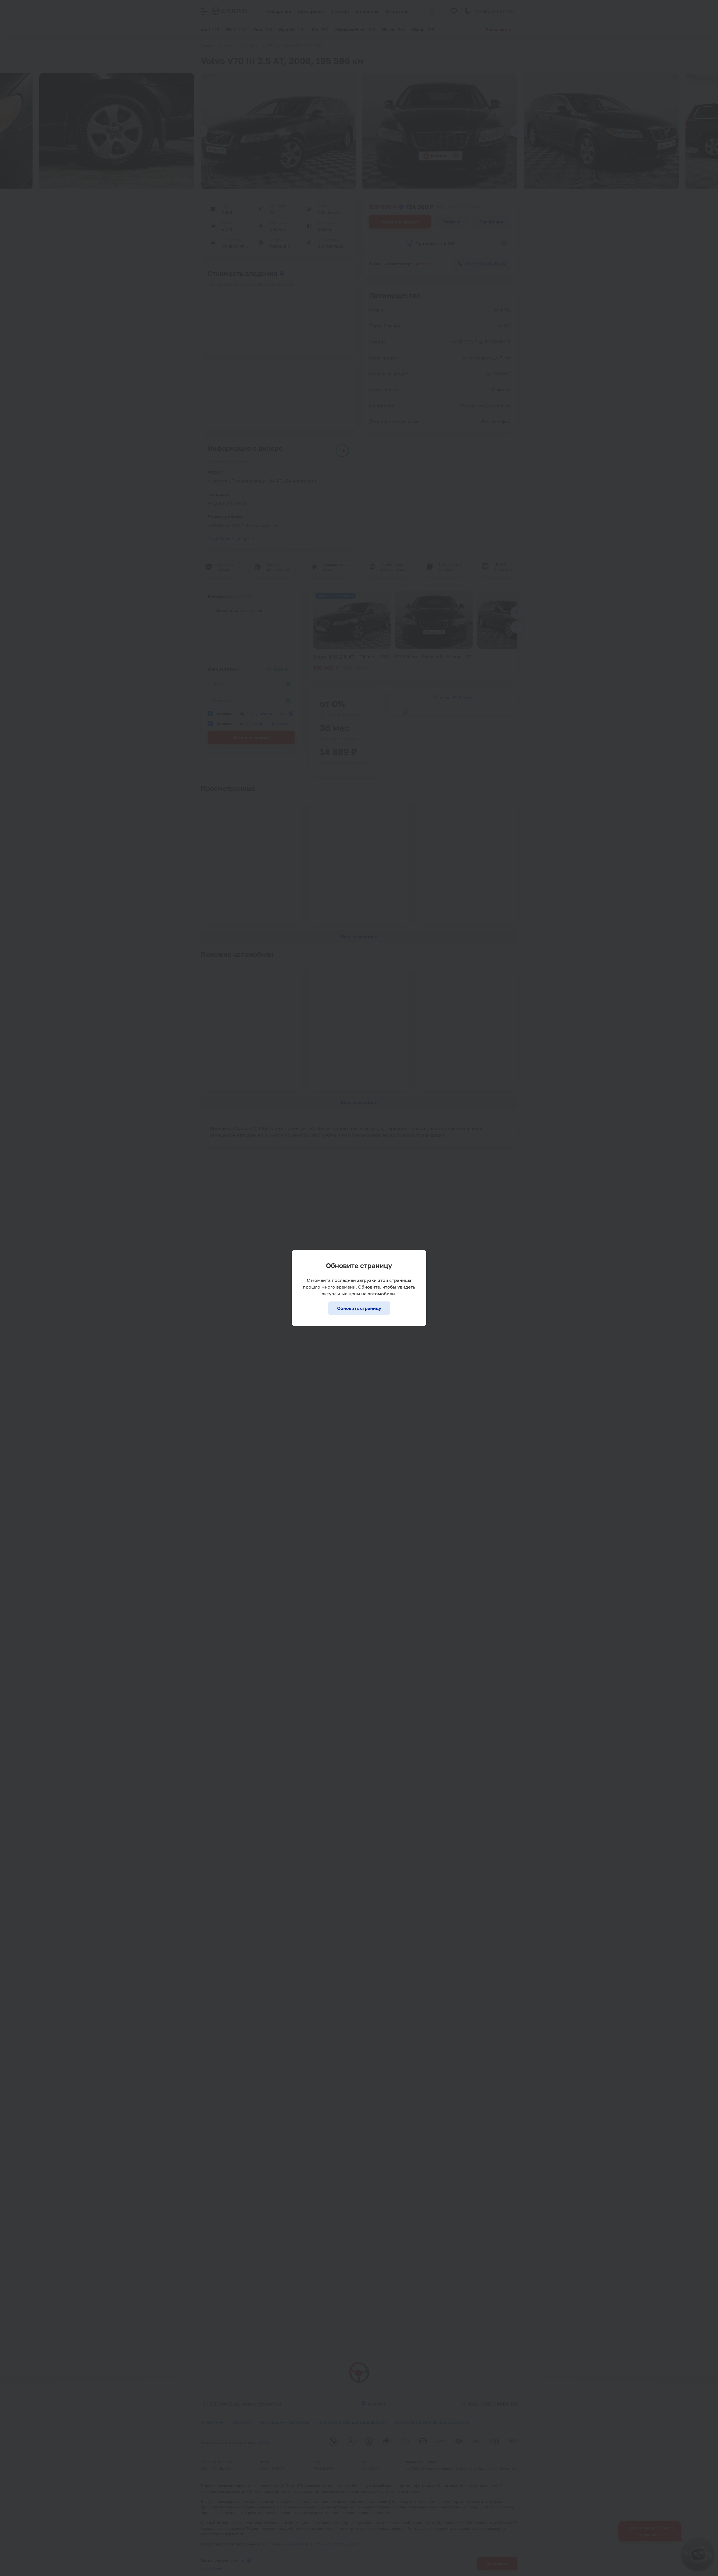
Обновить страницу (359, 1308)
